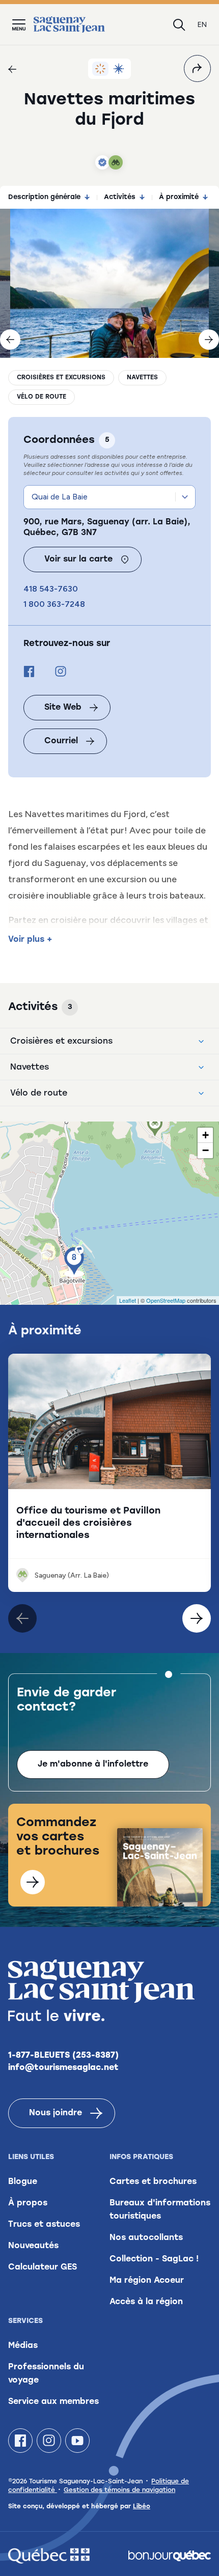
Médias (23, 2346)
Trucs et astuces (44, 2225)
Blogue (23, 2182)
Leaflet (128, 1300)
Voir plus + (30, 940)
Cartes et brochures (153, 2182)
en (202, 25)
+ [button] (206, 1135)
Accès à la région (146, 2302)
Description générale (44, 197)
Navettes (142, 378)
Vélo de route (42, 397)
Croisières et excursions (61, 378)
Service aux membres (53, 2402)
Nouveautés (33, 2246)
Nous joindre (56, 2113)
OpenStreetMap (166, 1300)
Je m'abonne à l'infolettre (93, 1765)
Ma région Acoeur (147, 2281)
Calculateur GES (43, 2267)
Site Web (63, 708)
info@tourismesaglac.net (63, 2068)
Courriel (61, 741)
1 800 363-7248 (54, 604)
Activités (120, 197)
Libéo (142, 2507)
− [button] (206, 1150)
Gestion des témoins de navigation (119, 2490)
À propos (28, 2203)
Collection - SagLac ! (154, 2259)
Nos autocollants (146, 2238)
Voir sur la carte (78, 559)
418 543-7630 (51, 589)
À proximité (179, 197)
